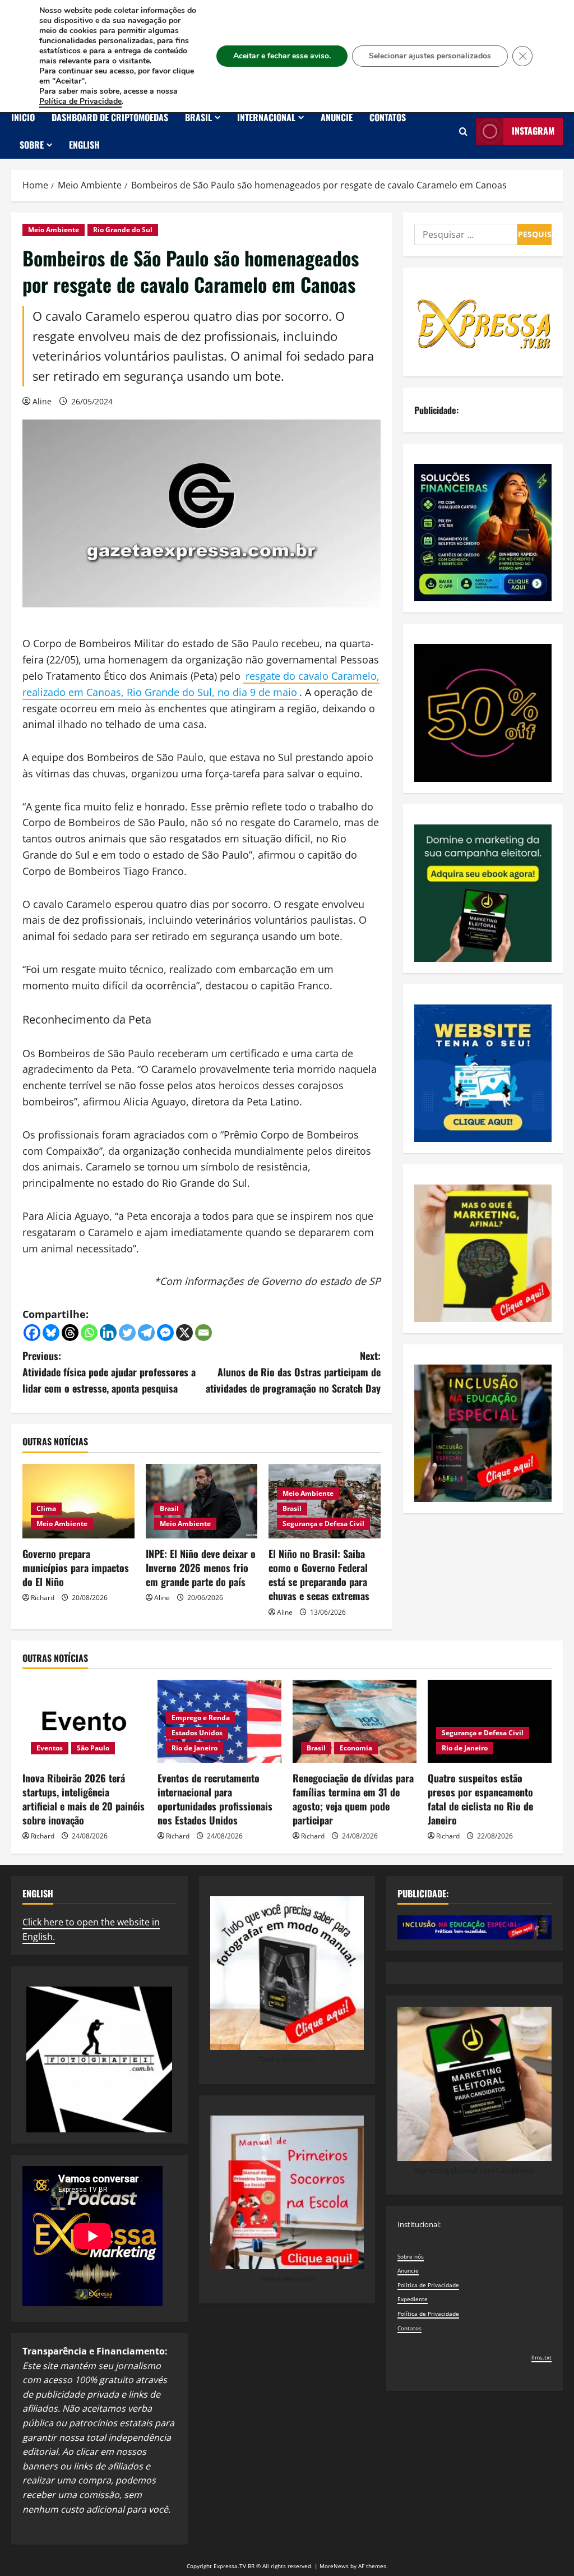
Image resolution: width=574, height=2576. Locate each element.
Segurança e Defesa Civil (323, 1524)
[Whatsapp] (89, 1333)
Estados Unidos (197, 1733)
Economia (356, 1748)
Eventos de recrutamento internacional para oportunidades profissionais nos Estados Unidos (215, 1799)
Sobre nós (411, 2256)
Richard (43, 1598)
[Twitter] (127, 1333)
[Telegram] (146, 1333)
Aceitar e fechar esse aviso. (282, 56)
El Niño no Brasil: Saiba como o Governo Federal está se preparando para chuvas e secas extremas (319, 1575)
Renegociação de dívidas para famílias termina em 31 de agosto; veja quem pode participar (353, 1799)
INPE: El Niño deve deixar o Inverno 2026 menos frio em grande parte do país (201, 1568)
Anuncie (337, 117)
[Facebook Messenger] (165, 1333)
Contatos (388, 117)
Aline (42, 401)
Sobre (32, 145)
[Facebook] (32, 1333)
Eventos (50, 1748)
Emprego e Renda (201, 1718)
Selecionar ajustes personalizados (430, 56)
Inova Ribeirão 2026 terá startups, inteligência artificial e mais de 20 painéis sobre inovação (84, 1799)
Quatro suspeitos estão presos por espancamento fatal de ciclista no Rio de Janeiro (480, 1799)
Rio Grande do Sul (123, 230)
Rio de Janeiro (195, 1748)
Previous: (109, 1372)
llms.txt (541, 2357)
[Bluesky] (51, 1333)
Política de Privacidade (428, 2285)
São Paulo (93, 1748)
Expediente (413, 2299)
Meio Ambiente (54, 230)
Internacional (266, 117)
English (84, 145)
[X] (184, 1333)
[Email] (203, 1333)
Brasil (198, 117)
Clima (46, 1508)
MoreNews (334, 2566)
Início (23, 117)
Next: (293, 1372)
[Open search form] (463, 132)
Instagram (533, 131)
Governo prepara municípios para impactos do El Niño (76, 1568)
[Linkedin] (108, 1333)
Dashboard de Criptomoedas (110, 117)
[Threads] (70, 1333)
